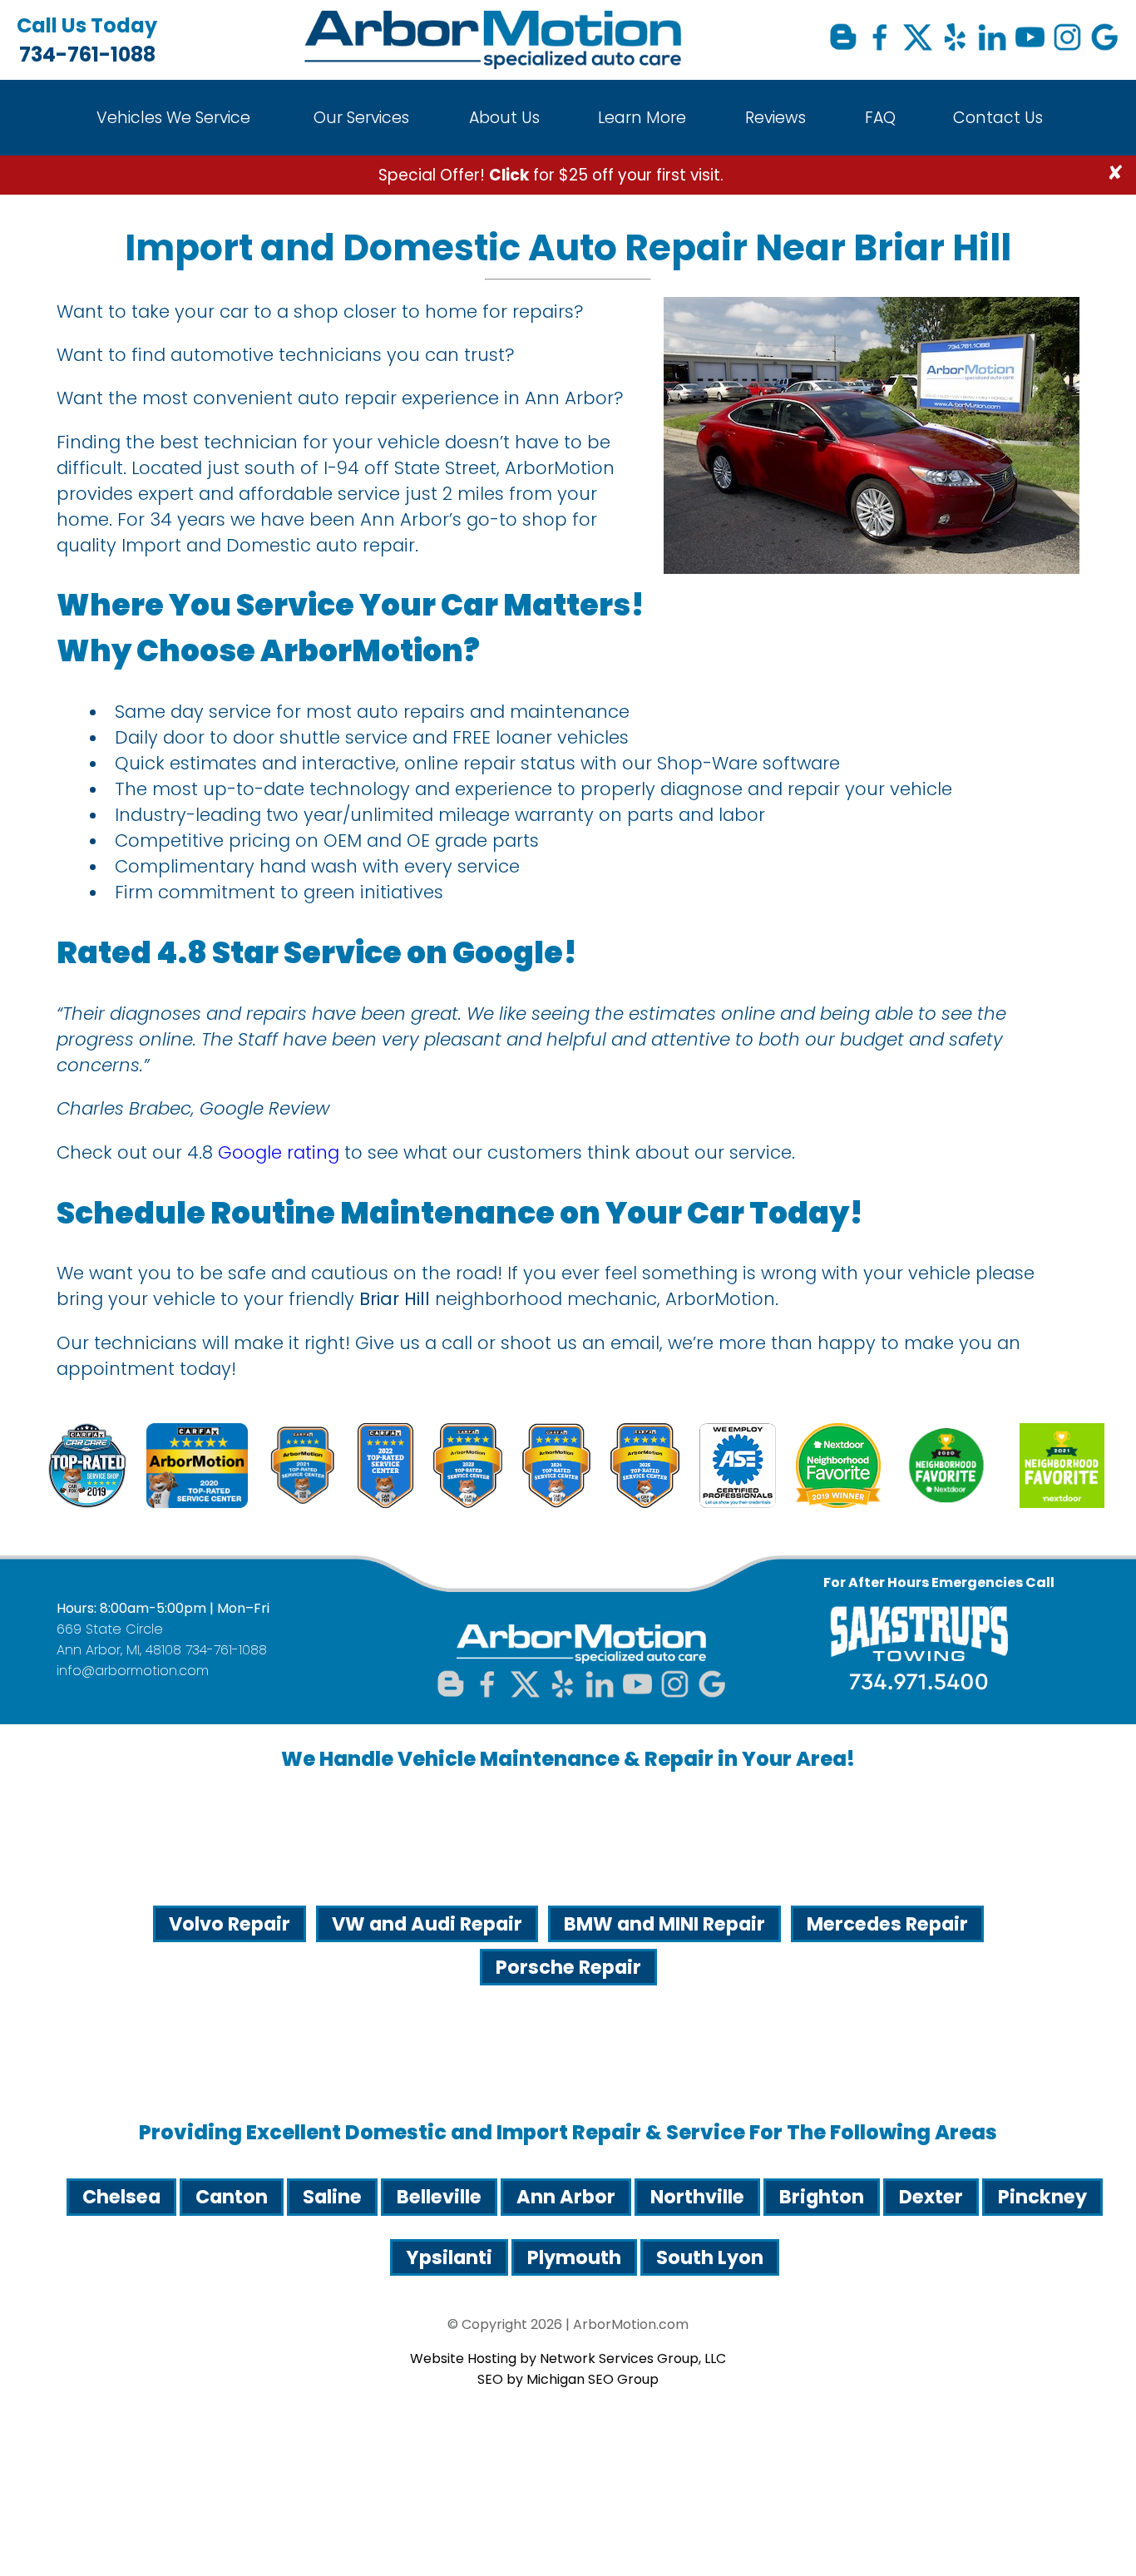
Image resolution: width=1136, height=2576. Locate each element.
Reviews (775, 118)
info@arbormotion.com (133, 1671)
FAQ (880, 118)
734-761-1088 (87, 40)
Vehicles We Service (173, 118)
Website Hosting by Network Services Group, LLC (568, 2358)
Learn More (642, 118)
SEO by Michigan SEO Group (568, 2379)
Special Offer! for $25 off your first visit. (551, 175)
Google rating (279, 1152)
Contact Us (998, 118)
